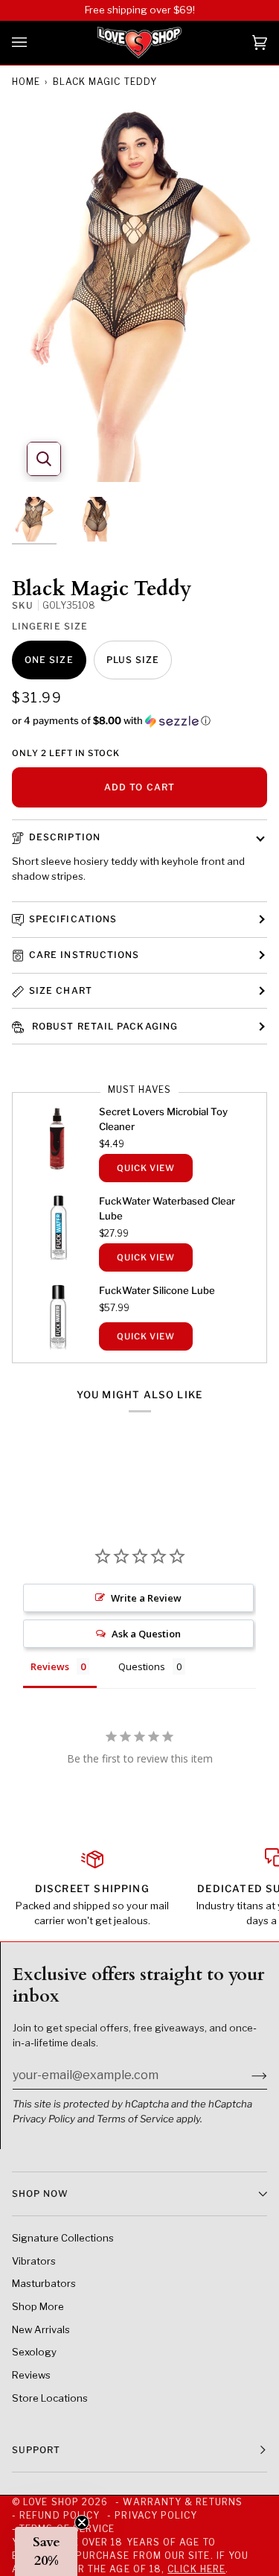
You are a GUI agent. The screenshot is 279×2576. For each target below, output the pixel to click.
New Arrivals (41, 2329)
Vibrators (34, 2261)
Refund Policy (60, 2515)
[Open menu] (34, 43)
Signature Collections (63, 2238)
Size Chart (61, 990)
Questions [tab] (142, 1666)
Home (26, 82)
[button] (139, 721)
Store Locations (50, 2398)
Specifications (73, 919)
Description (65, 837)
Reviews (31, 2375)
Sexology (34, 2352)
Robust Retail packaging (103, 1026)
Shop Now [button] (40, 2193)
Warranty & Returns (182, 2502)
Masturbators (44, 2283)
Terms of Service (135, 2119)
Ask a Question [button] (146, 1634)
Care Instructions (84, 955)
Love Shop (51, 2502)
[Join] (247, 2075)
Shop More (38, 2306)
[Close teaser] (82, 2522)
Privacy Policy (44, 2119)
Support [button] (36, 2450)
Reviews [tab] (50, 1666)
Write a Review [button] (146, 1598)
